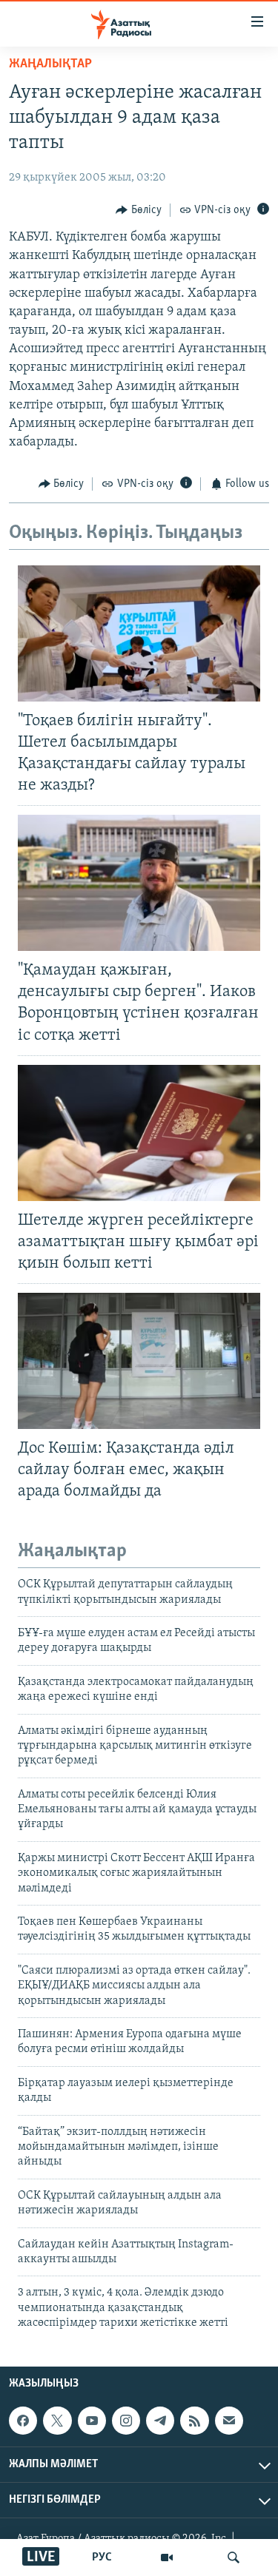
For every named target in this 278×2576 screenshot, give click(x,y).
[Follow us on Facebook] (23, 2421)
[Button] (139, 210)
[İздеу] (234, 2557)
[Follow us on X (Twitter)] (57, 2421)
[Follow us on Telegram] (160, 2421)
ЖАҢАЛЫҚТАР (50, 64)
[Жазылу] (229, 2421)
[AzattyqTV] (167, 2557)
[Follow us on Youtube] (92, 2421)
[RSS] (194, 2421)
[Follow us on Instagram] (126, 2421)
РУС (102, 2557)
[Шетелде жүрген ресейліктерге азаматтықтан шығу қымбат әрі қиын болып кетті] (139, 1133)
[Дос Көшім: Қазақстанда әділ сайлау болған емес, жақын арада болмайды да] (139, 1361)
